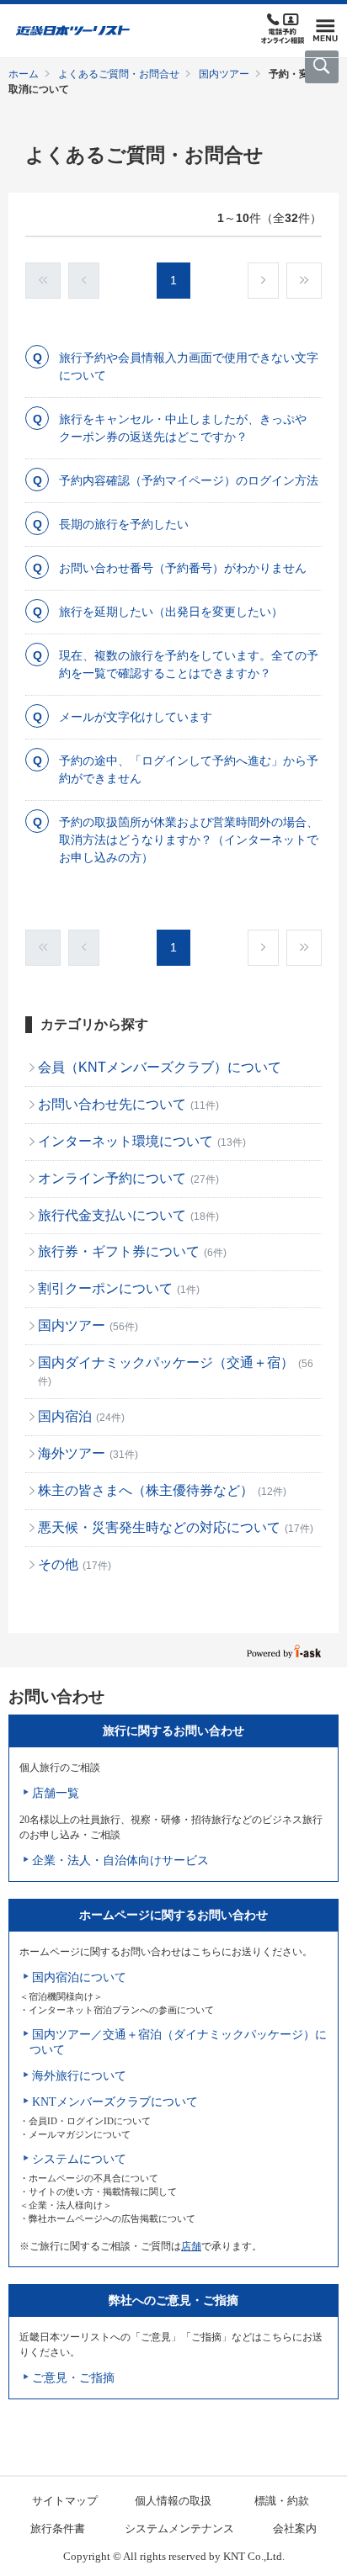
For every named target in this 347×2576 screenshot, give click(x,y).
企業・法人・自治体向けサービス (120, 1860)
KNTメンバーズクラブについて (115, 2102)
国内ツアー (224, 74)
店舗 (191, 2246)
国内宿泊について (79, 1977)
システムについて (79, 2159)
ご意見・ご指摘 (73, 2378)
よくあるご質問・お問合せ (119, 74)
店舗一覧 (56, 1793)
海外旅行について (79, 2076)
